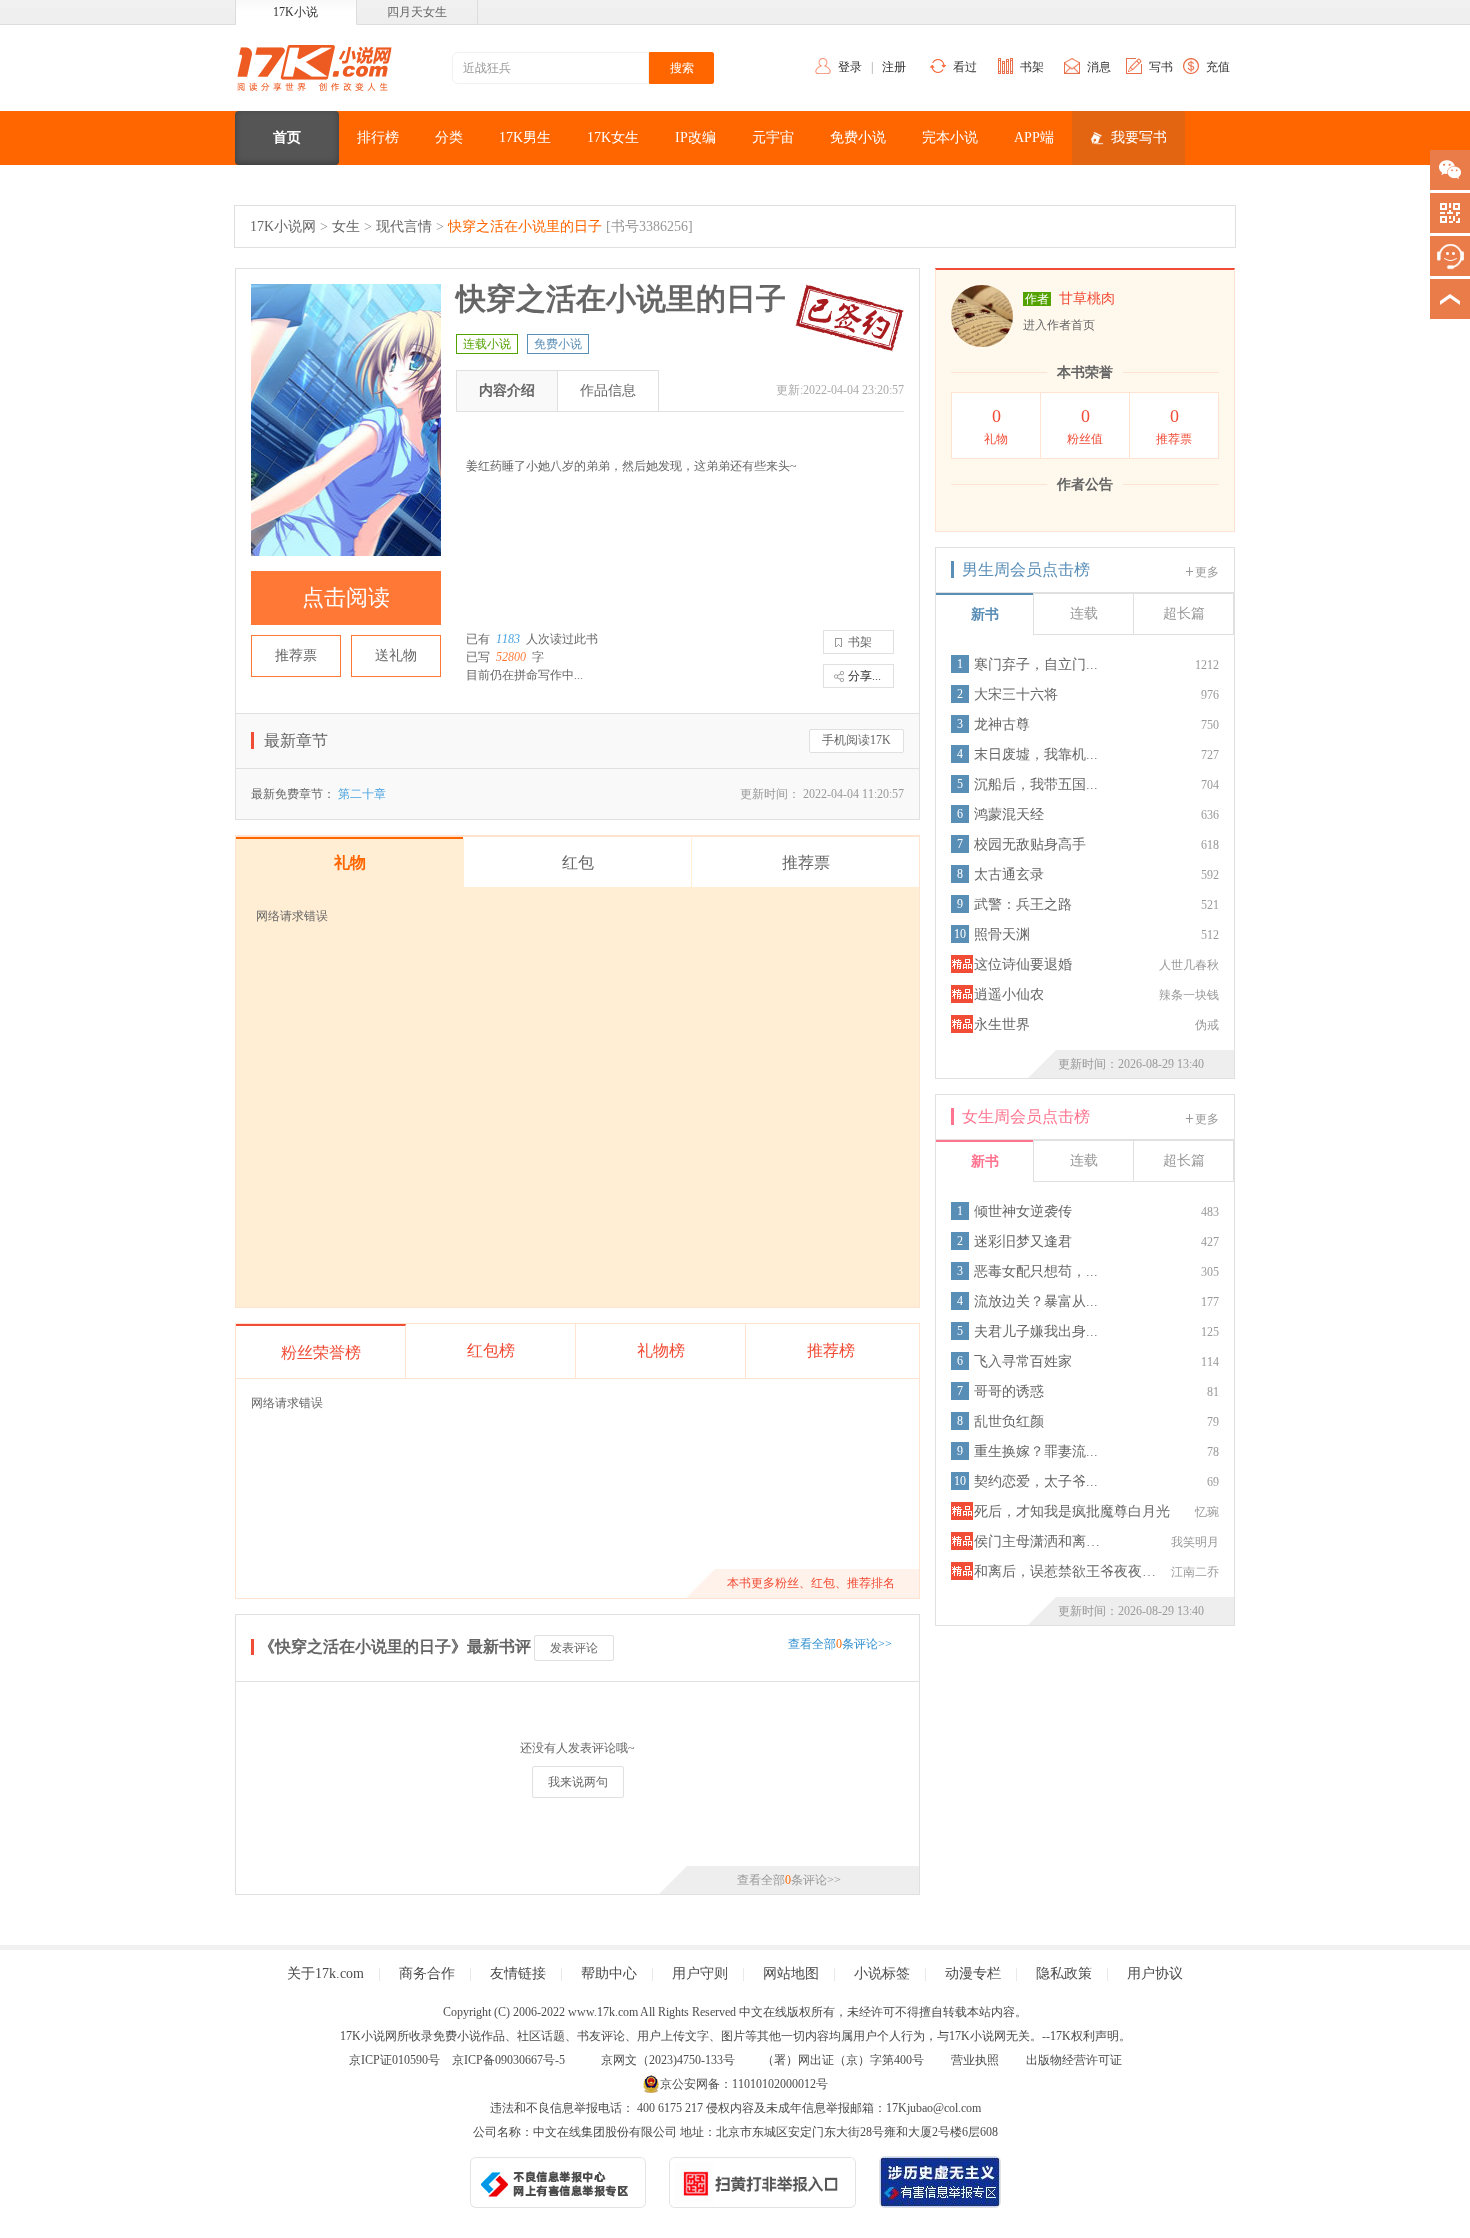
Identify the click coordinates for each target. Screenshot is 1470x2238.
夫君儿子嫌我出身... (1036, 1331)
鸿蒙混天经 (1009, 814)
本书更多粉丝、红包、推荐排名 (811, 1583)
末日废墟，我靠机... (1036, 754)
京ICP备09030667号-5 (508, 2060)
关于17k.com (325, 1973)
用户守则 (700, 1973)
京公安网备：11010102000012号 (744, 2084)
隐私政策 (1064, 1973)
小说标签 (882, 1973)
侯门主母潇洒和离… (1037, 1541)
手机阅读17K (856, 740)
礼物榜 (661, 1350)
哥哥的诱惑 (1009, 1391)
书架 (1032, 67)
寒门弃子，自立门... (1036, 664)
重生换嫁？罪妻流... (1036, 1451)
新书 (985, 614)
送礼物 (396, 655)
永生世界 (1002, 1024)
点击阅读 (346, 597)
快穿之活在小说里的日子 (525, 226)
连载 (1084, 613)
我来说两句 (578, 1782)
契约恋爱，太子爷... (1036, 1481)
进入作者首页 (1059, 325)
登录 (850, 67)
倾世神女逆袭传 (1023, 1211)
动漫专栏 (973, 1973)
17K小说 (295, 12)
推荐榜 (831, 1350)
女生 (346, 226)
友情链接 (518, 1973)
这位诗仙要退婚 (1023, 964)
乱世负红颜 (1009, 1421)
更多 (1207, 572)
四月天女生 (417, 12)
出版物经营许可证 (1074, 2060)
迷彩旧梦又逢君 (1023, 1241)
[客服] (1450, 256)
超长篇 (1184, 613)
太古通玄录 (1009, 874)
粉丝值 (1085, 426)
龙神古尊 (1002, 724)
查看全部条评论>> (840, 1644)
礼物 (996, 426)
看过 (965, 67)
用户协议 (1155, 1973)
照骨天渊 (1002, 934)
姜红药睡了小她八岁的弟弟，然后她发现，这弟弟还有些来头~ (631, 466)
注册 (894, 67)
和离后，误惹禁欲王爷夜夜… (1065, 1571)
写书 (1161, 67)
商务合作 (427, 1973)
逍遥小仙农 (1009, 994)
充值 (1218, 67)
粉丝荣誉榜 (321, 1352)
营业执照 (975, 2060)
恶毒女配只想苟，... (1036, 1271)
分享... (864, 676)
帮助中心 (609, 1973)
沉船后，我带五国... (1036, 784)
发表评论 (574, 1648)
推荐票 (296, 655)
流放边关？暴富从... (1036, 1301)
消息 (1099, 67)
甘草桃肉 (1087, 298)
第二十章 (362, 794)
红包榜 (491, 1350)
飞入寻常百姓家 (1023, 1361)
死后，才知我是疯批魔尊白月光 (1072, 1511)
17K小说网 (283, 226)
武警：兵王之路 (1023, 904)
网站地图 (791, 1973)
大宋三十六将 (1016, 694)
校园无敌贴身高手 (1030, 844)
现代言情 (404, 226)
